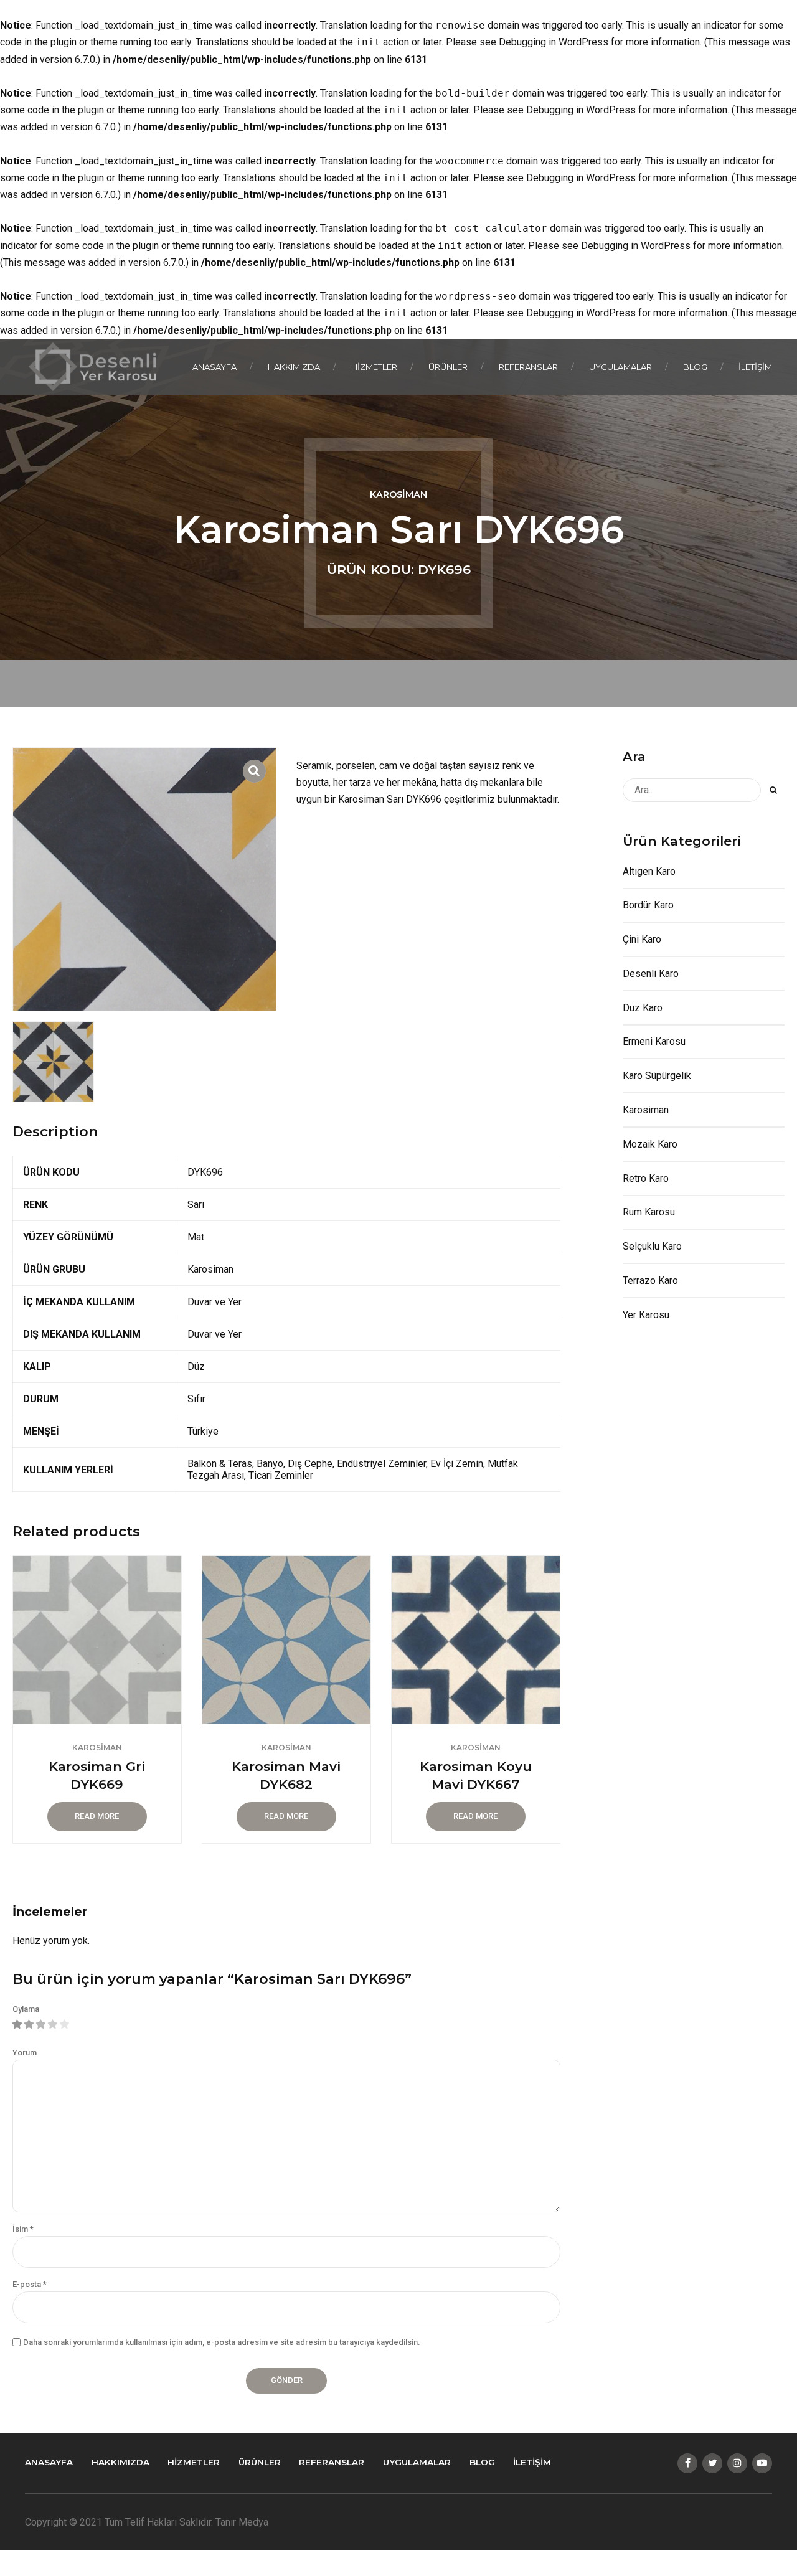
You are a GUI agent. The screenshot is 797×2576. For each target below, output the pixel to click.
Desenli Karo (651, 974)
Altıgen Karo (649, 871)
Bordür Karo (648, 905)
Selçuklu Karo (652, 1246)
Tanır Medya (242, 2522)
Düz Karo (643, 1008)
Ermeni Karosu (654, 1041)
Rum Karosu (649, 1212)
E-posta (30, 2284)
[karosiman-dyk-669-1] (97, 1640)
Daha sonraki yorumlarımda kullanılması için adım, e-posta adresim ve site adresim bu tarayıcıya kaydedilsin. (221, 2342)
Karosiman (398, 494)
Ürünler (448, 367)
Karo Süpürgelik (657, 1076)
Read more (97, 1816)
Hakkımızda (294, 367)
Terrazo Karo (650, 1281)
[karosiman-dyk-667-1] (476, 1640)
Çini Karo (642, 939)
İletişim (755, 367)
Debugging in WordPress (554, 42)
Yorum (25, 2053)
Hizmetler (374, 367)
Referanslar (528, 367)
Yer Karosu (646, 1315)
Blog (695, 367)
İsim (23, 2229)
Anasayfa (215, 367)
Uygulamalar (620, 367)
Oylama (26, 2009)
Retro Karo (646, 1178)
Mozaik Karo (650, 1144)
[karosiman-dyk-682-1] (286, 1640)
